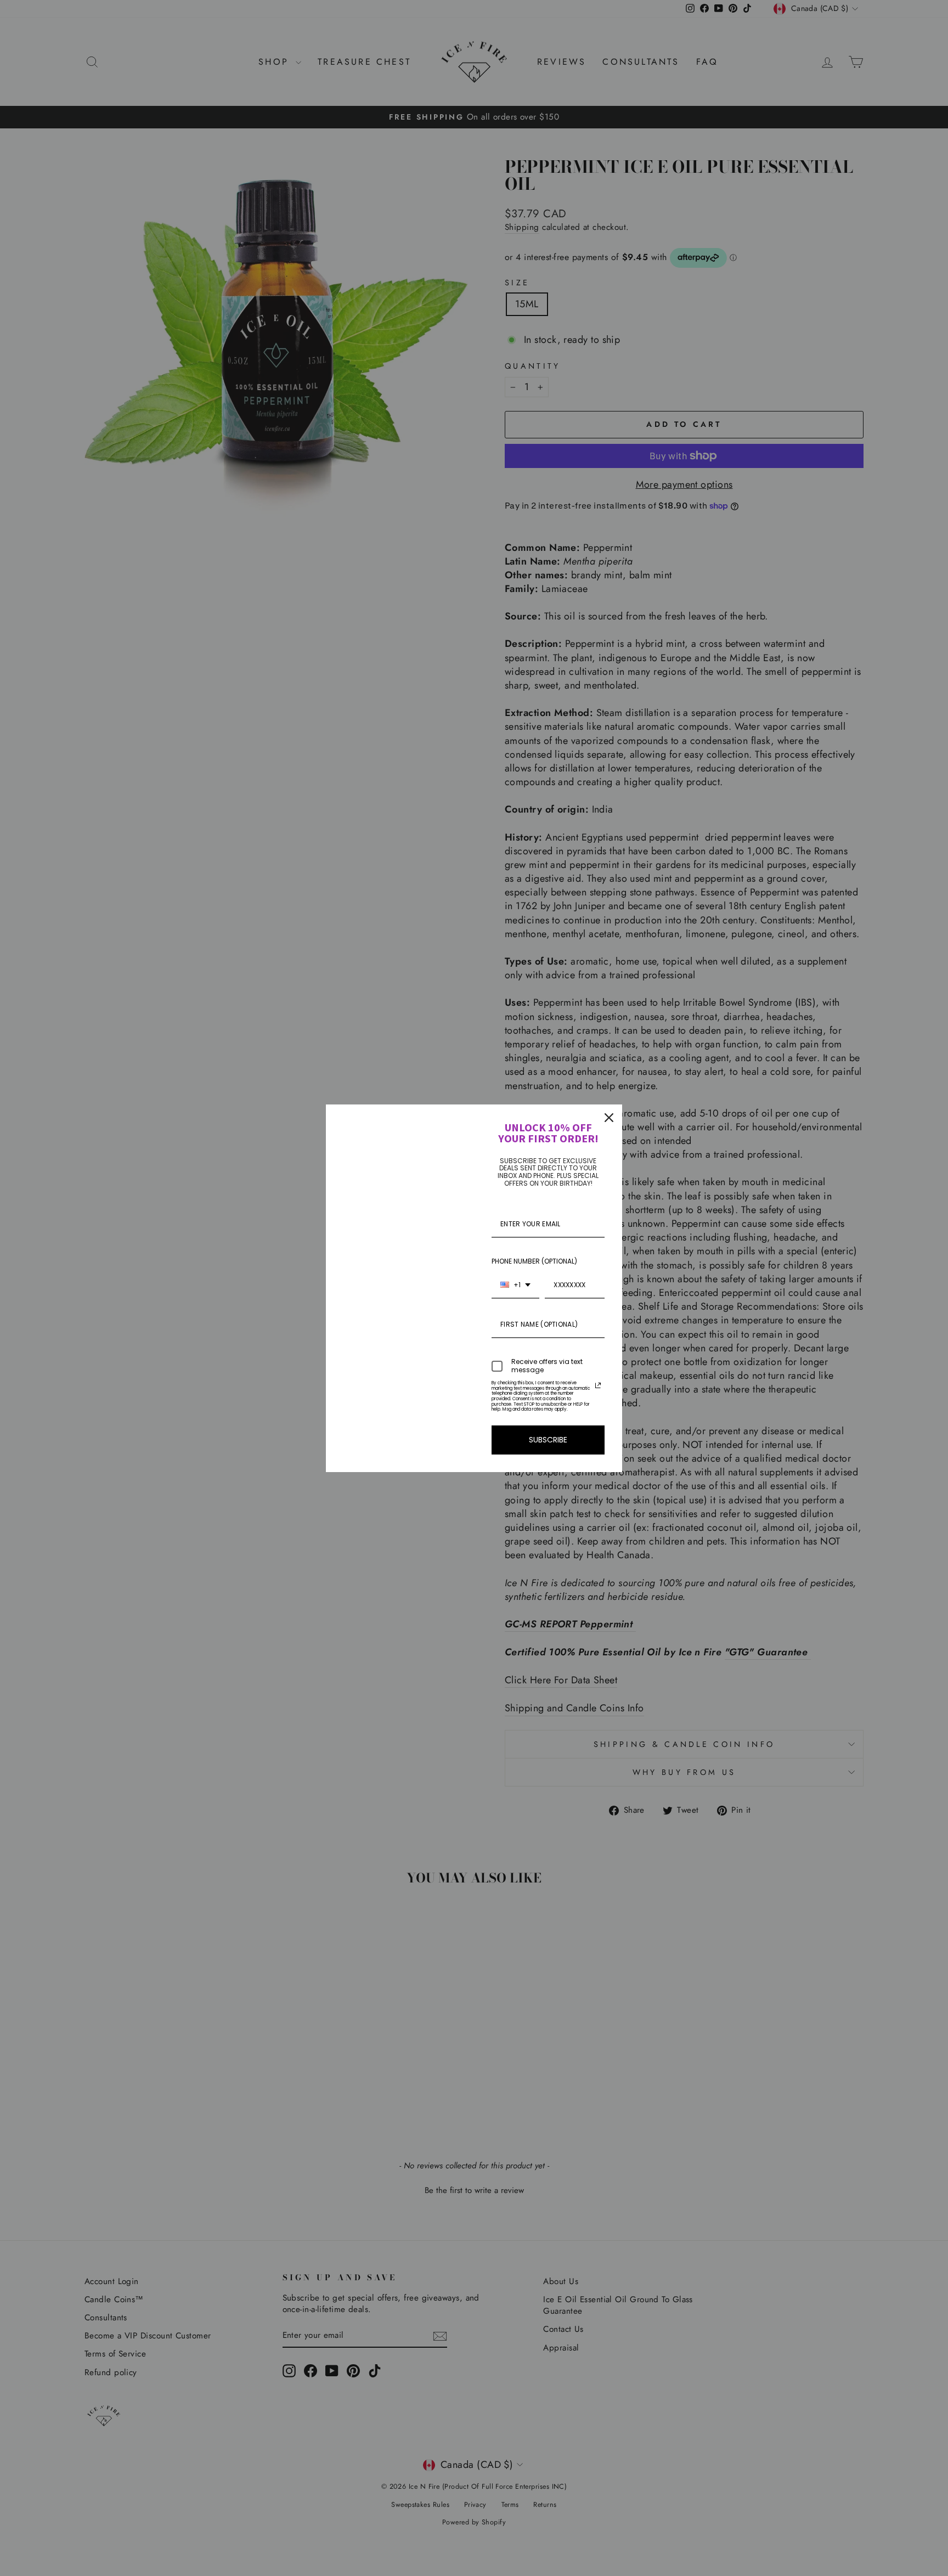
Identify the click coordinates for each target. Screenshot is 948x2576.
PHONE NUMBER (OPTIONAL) (534, 1261)
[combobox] (515, 1286)
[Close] (609, 1118)
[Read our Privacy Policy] (598, 1385)
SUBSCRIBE (548, 1440)
